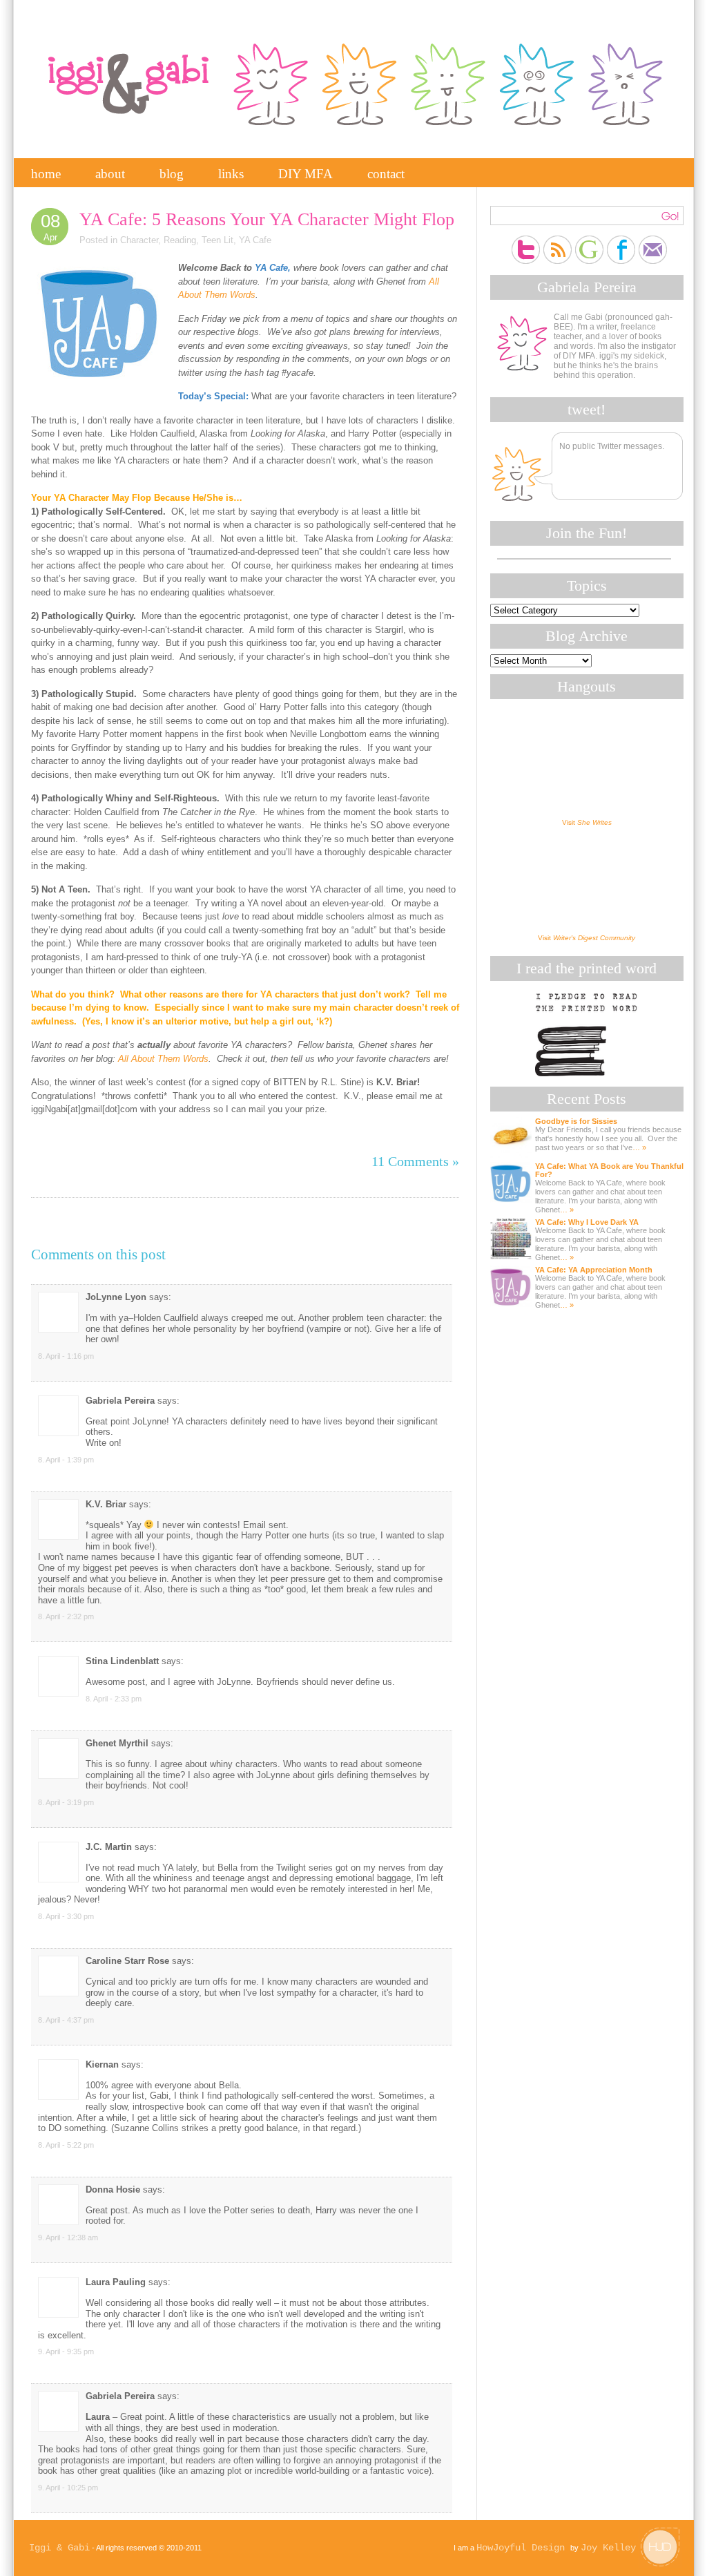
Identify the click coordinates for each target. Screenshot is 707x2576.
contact (386, 174)
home (46, 174)
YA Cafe (255, 240)
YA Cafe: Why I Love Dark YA (587, 1222)
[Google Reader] (589, 240)
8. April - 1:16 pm (66, 1356)
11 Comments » (415, 1161)
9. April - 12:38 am (68, 2238)
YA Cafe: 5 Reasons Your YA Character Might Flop (267, 219)
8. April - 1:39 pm (66, 1460)
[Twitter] (526, 240)
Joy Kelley (608, 2548)
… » (639, 1147)
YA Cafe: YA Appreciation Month (594, 1270)
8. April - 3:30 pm (66, 1916)
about (110, 174)
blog (172, 174)
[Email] (653, 240)
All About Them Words (163, 1059)
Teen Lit (217, 240)
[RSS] (558, 240)
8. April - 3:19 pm (66, 1802)
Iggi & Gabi (59, 2548)
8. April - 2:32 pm (66, 1616)
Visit (587, 822)
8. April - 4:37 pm (66, 2020)
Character (139, 240)
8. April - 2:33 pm (114, 1699)
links (231, 174)
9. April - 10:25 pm (68, 2488)
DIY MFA (306, 174)
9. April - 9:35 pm (66, 2351)
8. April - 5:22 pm (66, 2145)
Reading (180, 240)
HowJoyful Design (523, 2548)
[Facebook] (621, 240)
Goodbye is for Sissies (576, 1121)
